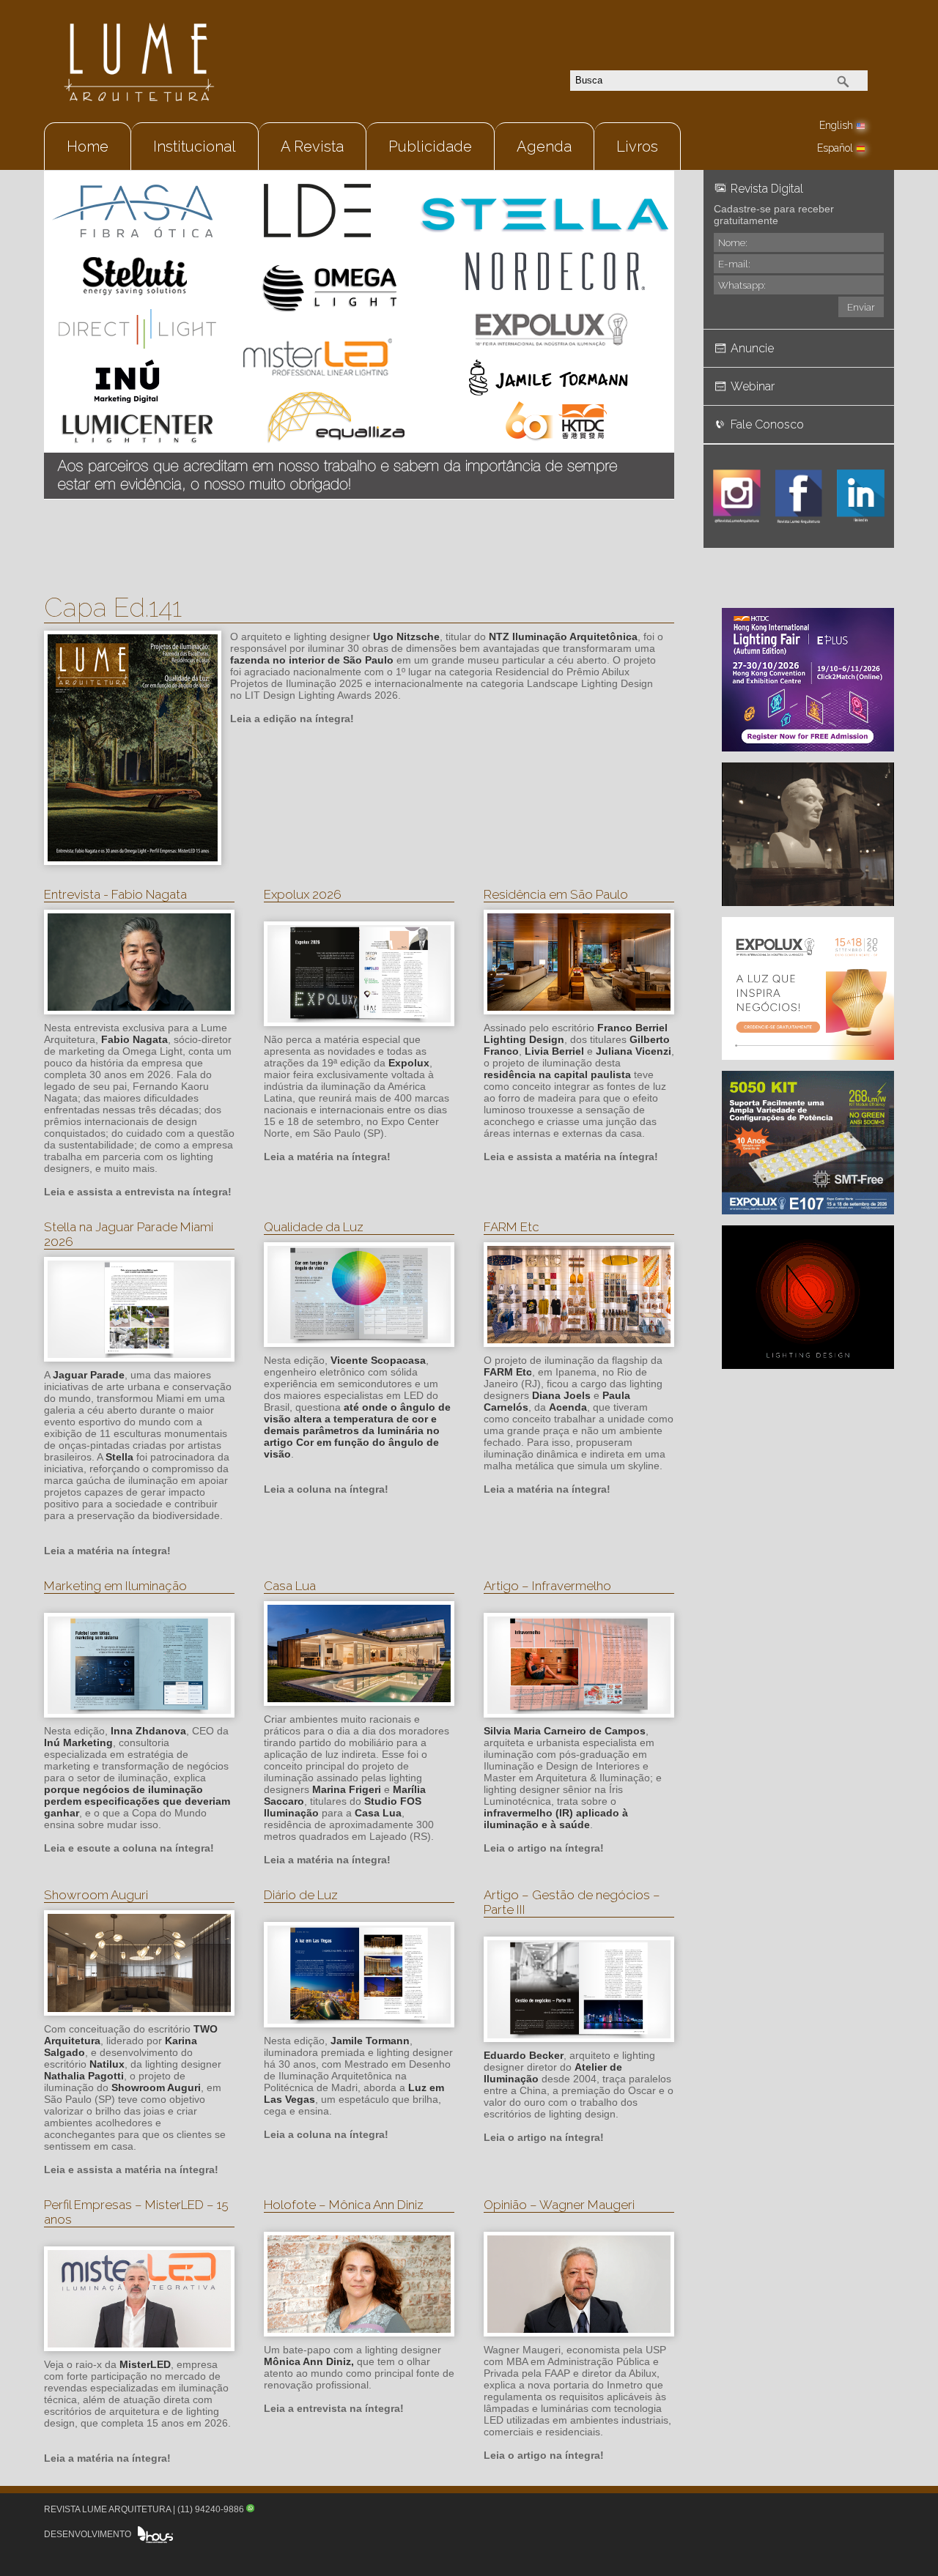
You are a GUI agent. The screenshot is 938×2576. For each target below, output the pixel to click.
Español (835, 148)
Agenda (544, 146)
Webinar (753, 386)
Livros (637, 146)
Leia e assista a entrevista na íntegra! (138, 1192)
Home (88, 146)
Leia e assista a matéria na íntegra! (571, 1157)
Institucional (195, 146)
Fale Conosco (767, 424)
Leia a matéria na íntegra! (327, 1157)
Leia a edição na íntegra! (292, 719)
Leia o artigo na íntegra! (544, 1848)
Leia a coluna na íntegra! (326, 1489)
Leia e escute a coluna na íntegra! (129, 1848)
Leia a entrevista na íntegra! (334, 2408)
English (836, 125)
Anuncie (752, 348)
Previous (62, 316)
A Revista (312, 146)
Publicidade (430, 146)
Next (656, 316)
